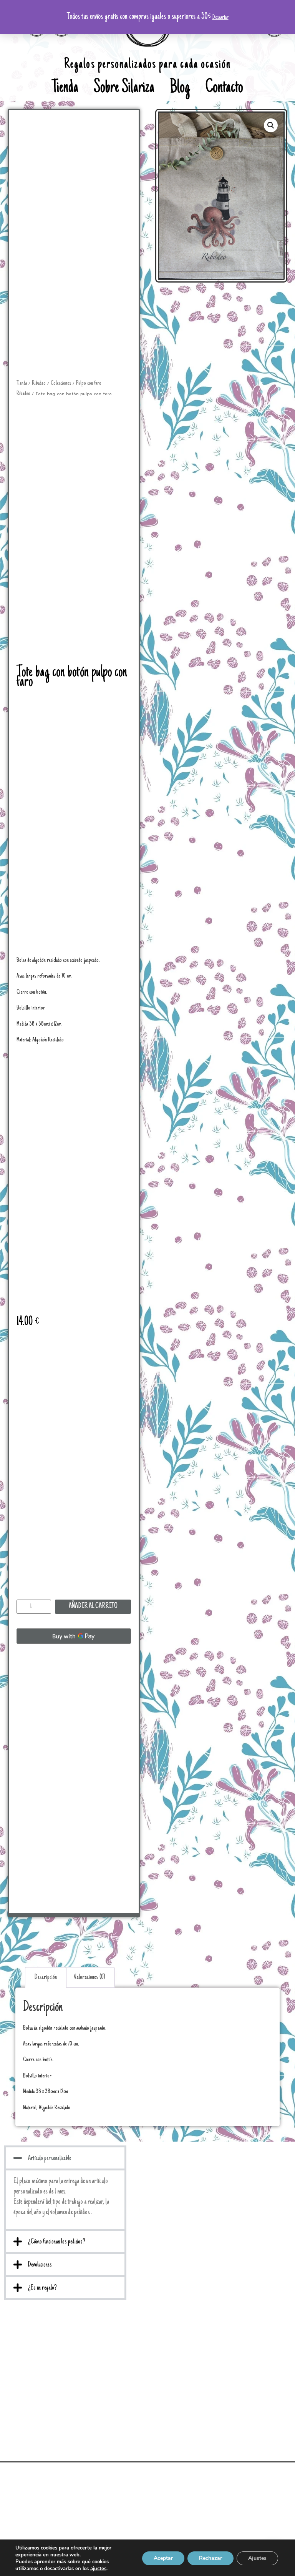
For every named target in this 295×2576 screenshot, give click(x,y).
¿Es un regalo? (42, 2288)
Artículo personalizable (50, 2159)
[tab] (46, 1977)
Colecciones (61, 383)
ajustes (98, 2569)
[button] (65, 2158)
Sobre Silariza (124, 88)
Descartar (220, 17)
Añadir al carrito (93, 1606)
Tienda (65, 88)
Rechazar (210, 2558)
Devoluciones (40, 2265)
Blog (180, 88)
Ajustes (257, 2558)
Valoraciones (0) (89, 1977)
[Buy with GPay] (74, 1636)
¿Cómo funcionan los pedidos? (57, 2242)
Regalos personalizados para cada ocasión (147, 65)
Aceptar (163, 2558)
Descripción (46, 1977)
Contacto (224, 88)
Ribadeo (39, 383)
